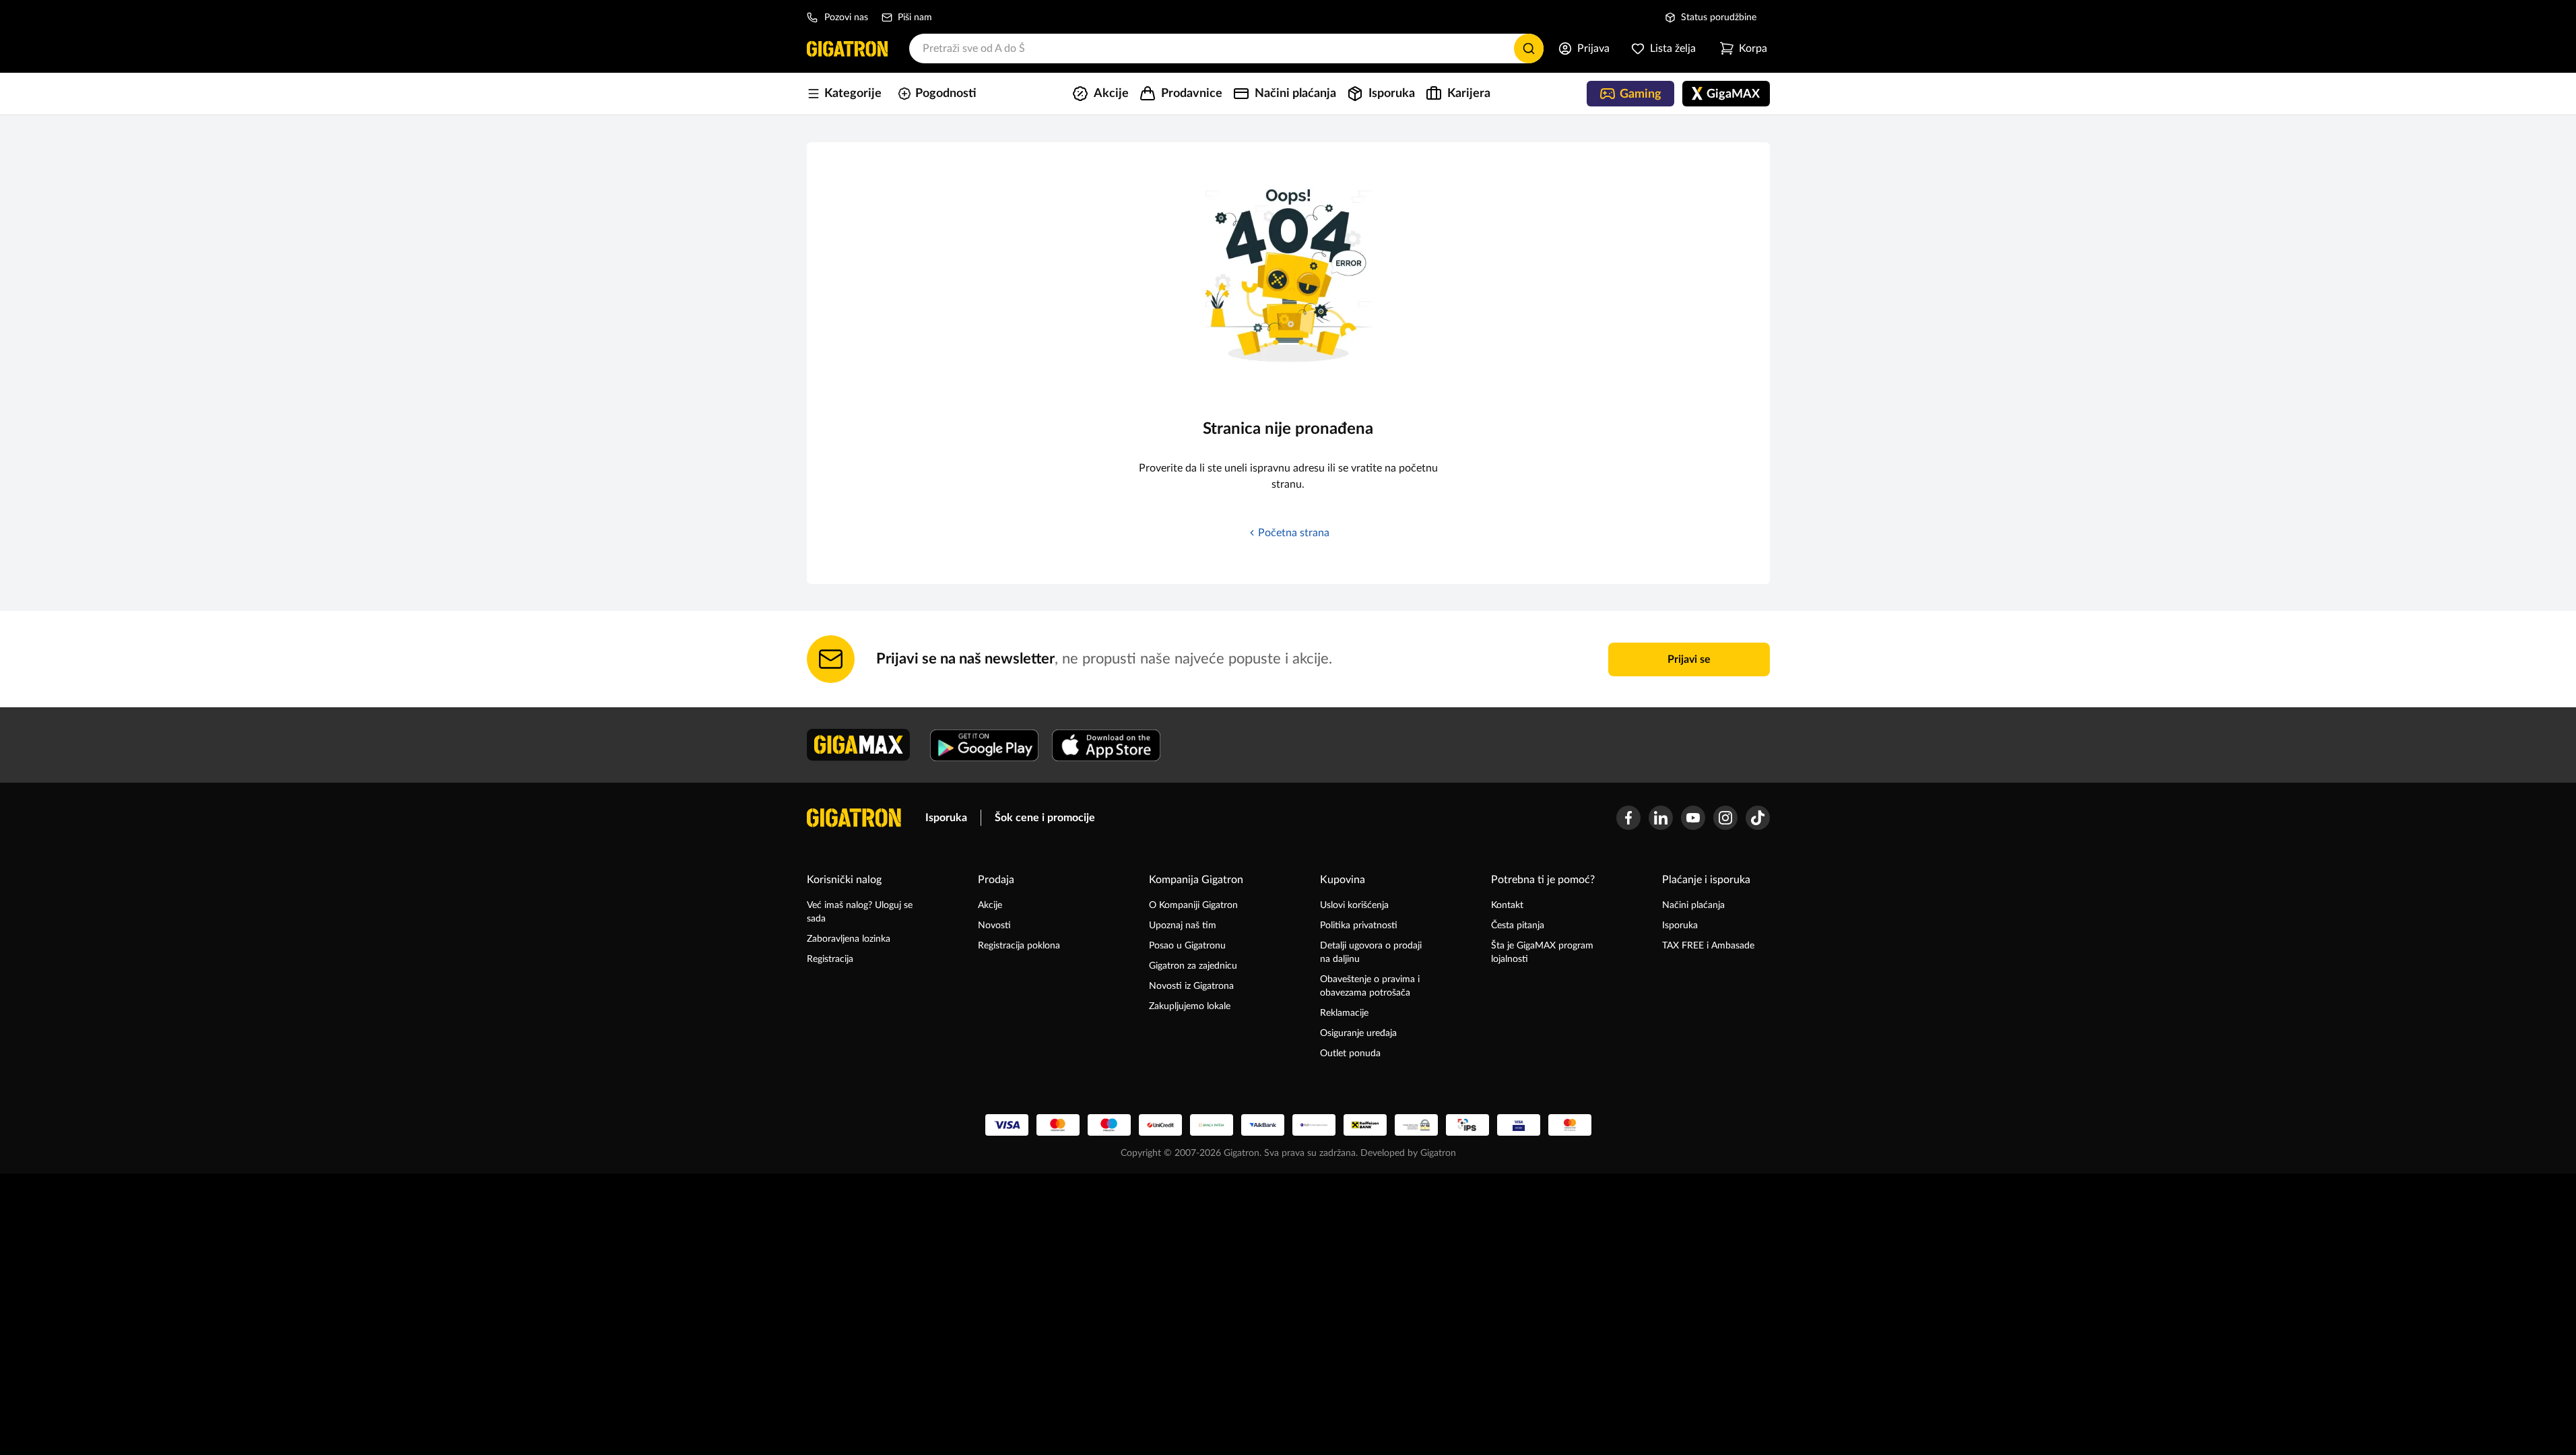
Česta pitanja (1518, 926)
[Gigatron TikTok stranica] (1758, 818)
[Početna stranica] (847, 48)
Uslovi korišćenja (1354, 905)
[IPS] (1467, 1125)
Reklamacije (1344, 1013)
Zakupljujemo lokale (1190, 1006)
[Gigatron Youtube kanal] (1693, 818)
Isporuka (946, 818)
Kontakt (1507, 905)
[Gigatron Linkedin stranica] (1661, 818)
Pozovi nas (846, 18)
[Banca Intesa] (1212, 1125)
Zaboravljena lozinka (849, 939)
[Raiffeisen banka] (1365, 1125)
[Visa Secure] (1519, 1125)
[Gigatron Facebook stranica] (1628, 818)
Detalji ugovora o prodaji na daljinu (1371, 952)
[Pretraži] (1529, 48)
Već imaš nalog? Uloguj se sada (860, 912)
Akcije (990, 905)
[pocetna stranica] (854, 818)
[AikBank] (1263, 1125)
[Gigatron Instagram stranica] (1725, 818)
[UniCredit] (1160, 1125)
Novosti (994, 926)
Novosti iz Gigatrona (1191, 986)
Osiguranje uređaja (1358, 1033)
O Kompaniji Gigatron (1193, 905)
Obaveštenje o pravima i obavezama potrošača (1370, 986)
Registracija (830, 959)
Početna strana (1294, 533)
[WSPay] (1416, 1125)
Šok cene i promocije (1045, 818)
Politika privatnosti (1359, 926)
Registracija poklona (1019, 946)
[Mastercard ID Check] (1570, 1125)
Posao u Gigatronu (1187, 946)
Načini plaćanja (1693, 905)
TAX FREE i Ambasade (1708, 946)
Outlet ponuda (1350, 1054)
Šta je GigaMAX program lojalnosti (1542, 952)
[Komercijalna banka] (1314, 1125)
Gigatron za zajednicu (1193, 966)
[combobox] (1226, 48)
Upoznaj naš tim (1183, 926)
